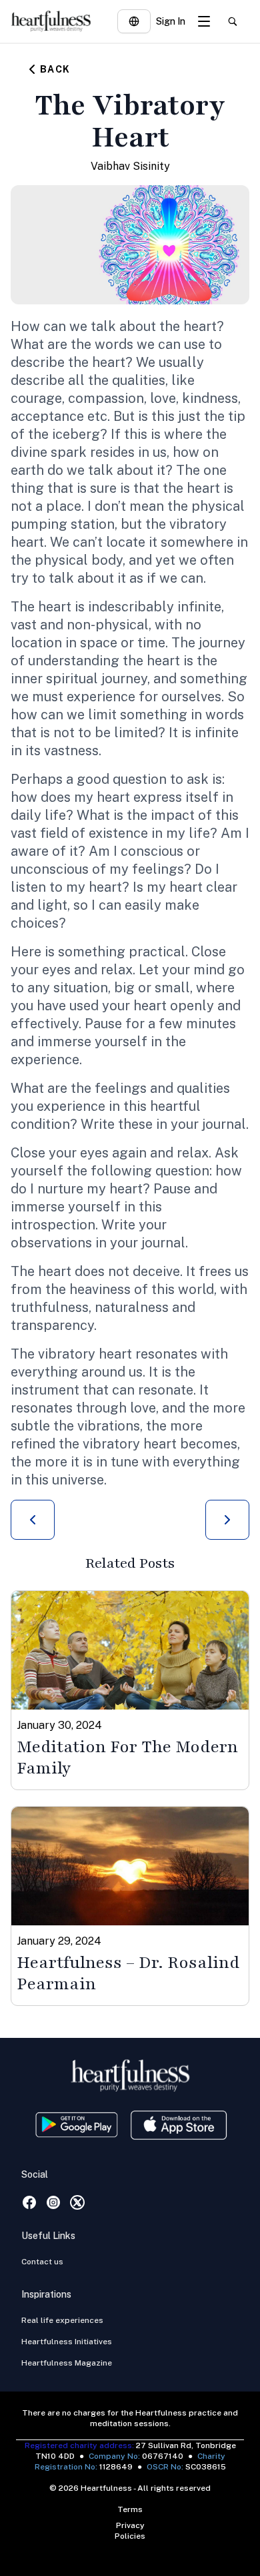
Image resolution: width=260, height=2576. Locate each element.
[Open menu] (204, 21)
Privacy (130, 2525)
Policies (130, 2536)
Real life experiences (62, 2320)
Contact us (42, 2262)
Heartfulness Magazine (67, 2363)
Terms (130, 2509)
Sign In (171, 21)
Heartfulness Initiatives (67, 2342)
